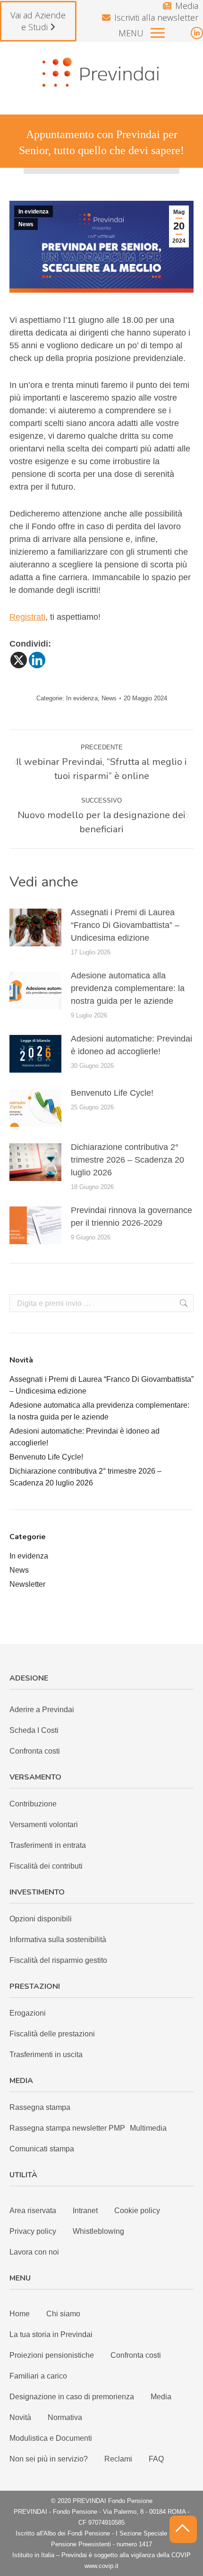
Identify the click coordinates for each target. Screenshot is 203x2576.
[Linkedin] (37, 660)
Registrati (27, 617)
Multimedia (148, 2128)
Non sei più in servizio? (49, 2459)
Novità (20, 2417)
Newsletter (27, 1584)
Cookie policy (137, 2211)
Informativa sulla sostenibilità (58, 1940)
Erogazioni (28, 2013)
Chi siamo (63, 2314)
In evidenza (34, 212)
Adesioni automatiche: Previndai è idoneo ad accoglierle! (131, 1045)
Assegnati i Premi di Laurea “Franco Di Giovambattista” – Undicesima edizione (125, 925)
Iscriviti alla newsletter (156, 17)
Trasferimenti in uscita (46, 2055)
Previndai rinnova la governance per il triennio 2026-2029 (131, 1217)
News (26, 224)
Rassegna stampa (40, 2107)
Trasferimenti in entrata (48, 1845)
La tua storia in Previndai (51, 2334)
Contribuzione (33, 1804)
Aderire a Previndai (42, 1710)
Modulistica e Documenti (51, 2438)
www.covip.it (101, 2566)
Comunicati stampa (42, 2149)
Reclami (118, 2459)
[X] (19, 660)
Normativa (65, 2417)
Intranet (85, 2211)
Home (20, 2314)
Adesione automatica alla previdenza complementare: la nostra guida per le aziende (128, 988)
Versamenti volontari (44, 1825)
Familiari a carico (38, 2376)
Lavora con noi (34, 2252)
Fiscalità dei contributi (46, 1866)
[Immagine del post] (35, 927)
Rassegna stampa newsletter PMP (67, 2128)
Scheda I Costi (34, 1730)
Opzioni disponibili (41, 1919)
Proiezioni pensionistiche (52, 2355)
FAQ (156, 2459)
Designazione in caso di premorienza (72, 2397)
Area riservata (33, 2211)
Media (187, 6)
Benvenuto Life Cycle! (112, 1093)
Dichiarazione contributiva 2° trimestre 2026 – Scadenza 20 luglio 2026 (127, 1160)
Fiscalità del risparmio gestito (58, 1960)
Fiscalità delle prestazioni (52, 2034)
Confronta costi (35, 1751)
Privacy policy (33, 2231)
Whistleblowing (98, 2231)
